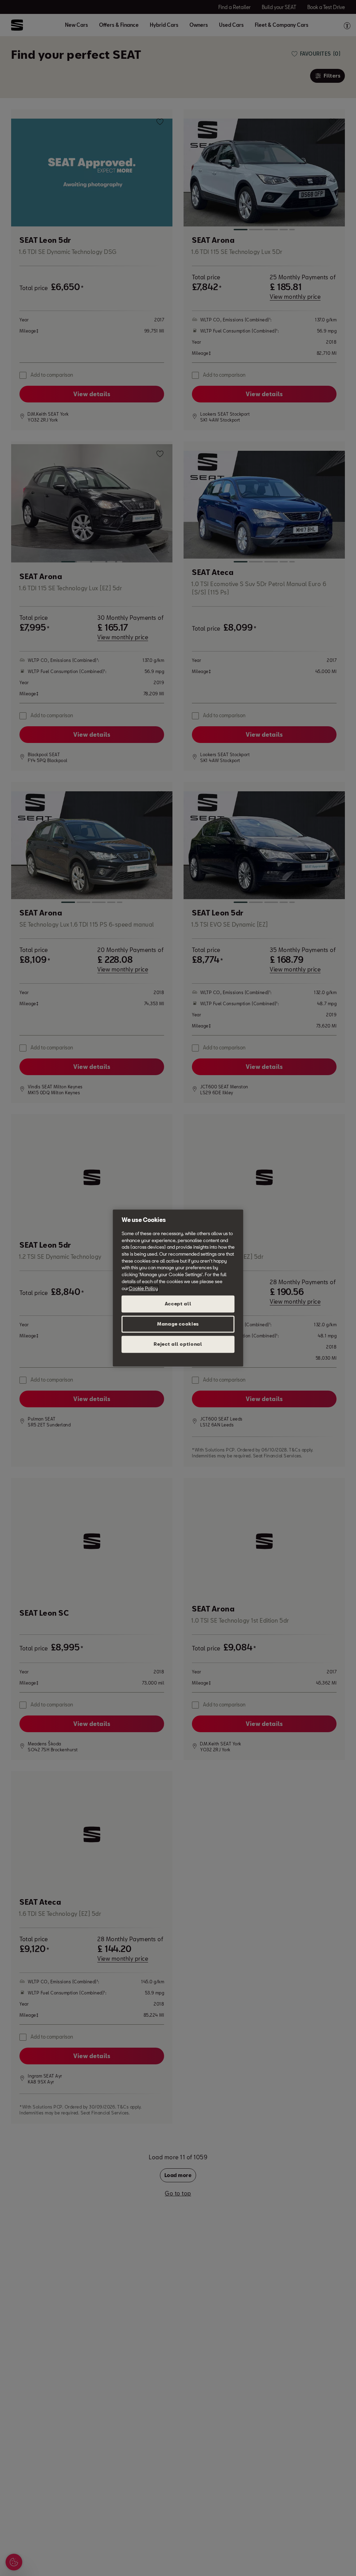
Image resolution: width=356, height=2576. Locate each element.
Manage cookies (178, 1324)
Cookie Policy (143, 1288)
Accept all (178, 1304)
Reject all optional (178, 1344)
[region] (178, 1288)
